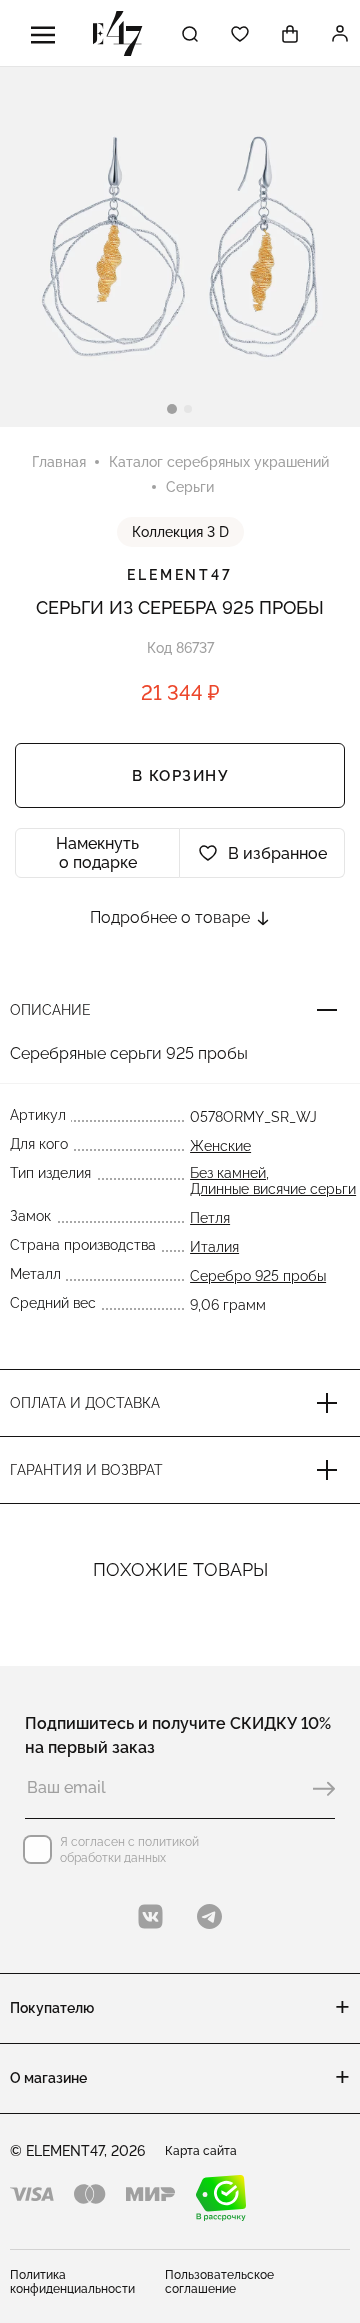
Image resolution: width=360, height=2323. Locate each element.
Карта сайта (201, 2151)
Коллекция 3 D (180, 532)
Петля (210, 1218)
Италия (214, 1247)
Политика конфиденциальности (72, 2282)
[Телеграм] (209, 1916)
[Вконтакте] (150, 1916)
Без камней (228, 1173)
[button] (172, 409)
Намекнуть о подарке (97, 853)
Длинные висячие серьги (273, 1189)
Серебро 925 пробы (258, 1276)
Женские (220, 1146)
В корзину (180, 776)
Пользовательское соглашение (219, 2282)
